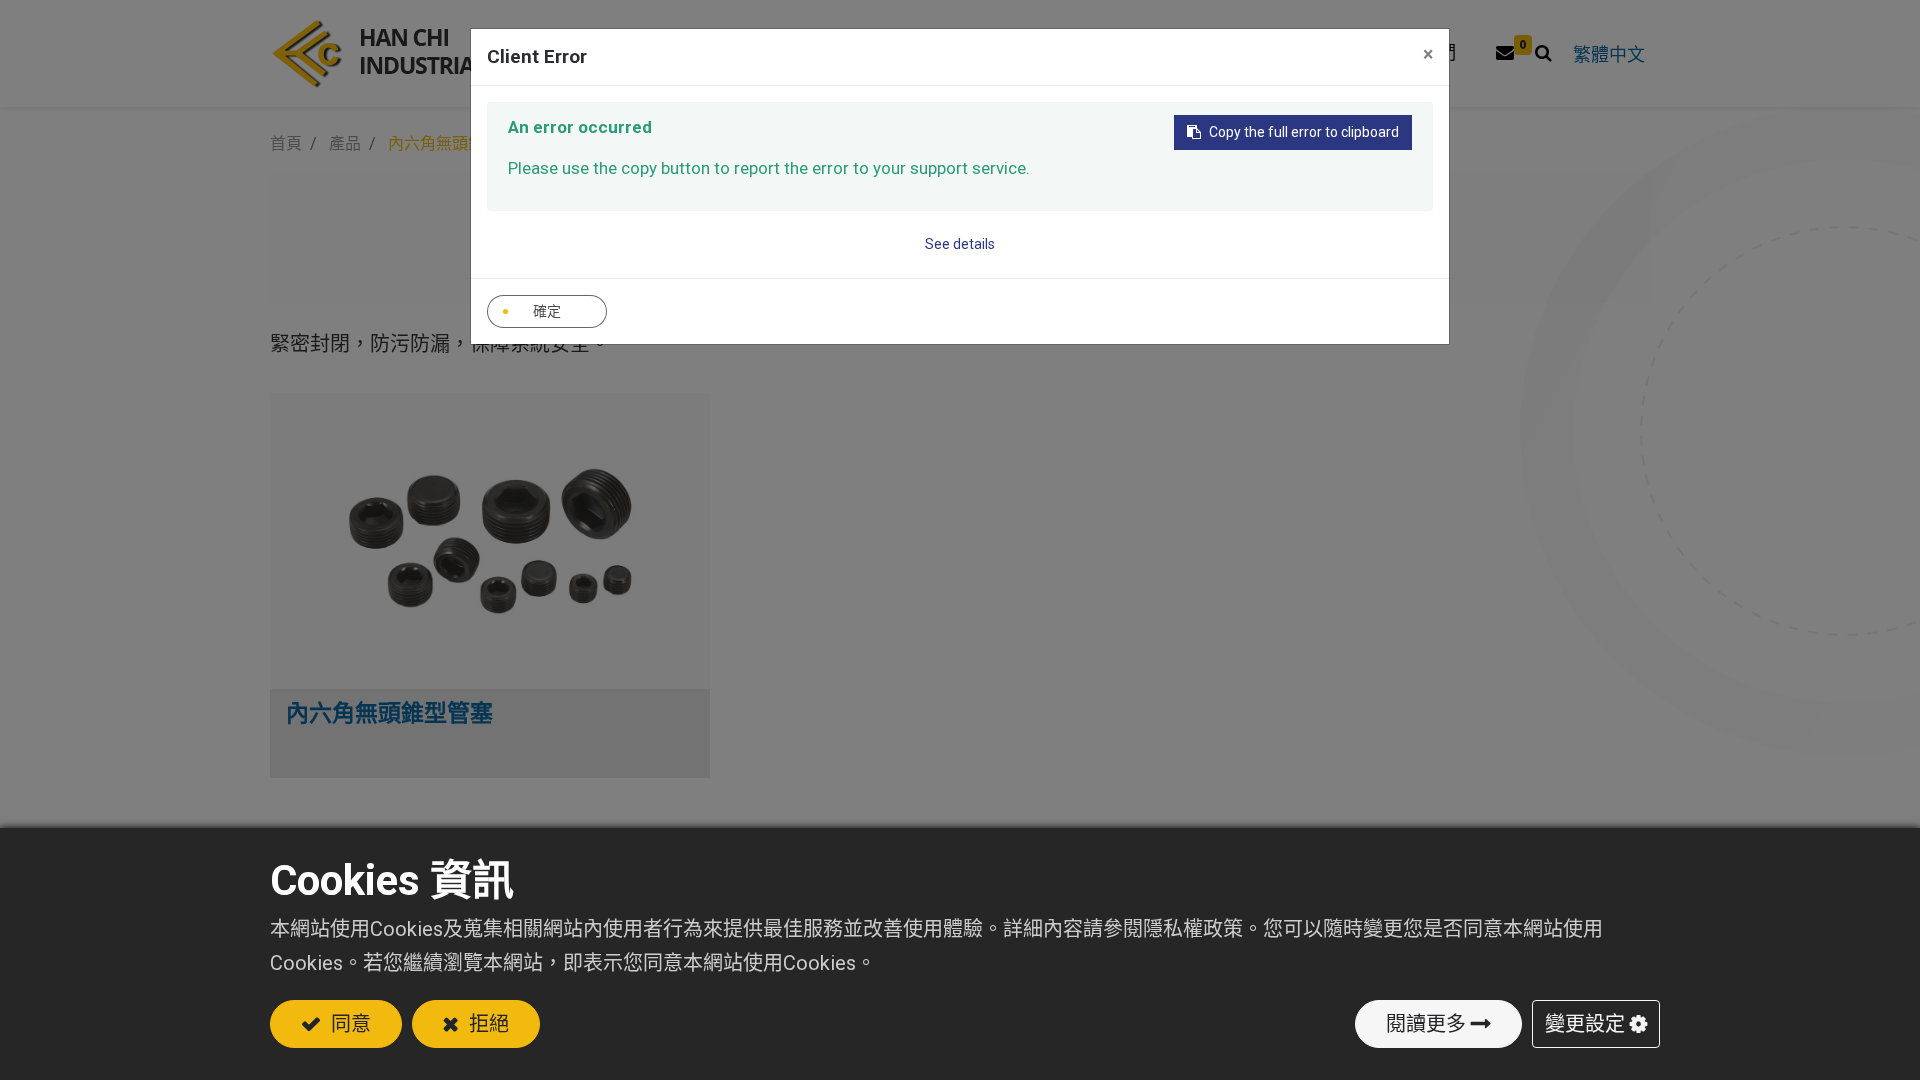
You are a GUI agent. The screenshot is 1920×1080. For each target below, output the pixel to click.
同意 (348, 1024)
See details (960, 244)
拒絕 (486, 1024)
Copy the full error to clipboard (1304, 132)
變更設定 (1585, 1024)
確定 (547, 311)
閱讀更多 (1426, 1024)
